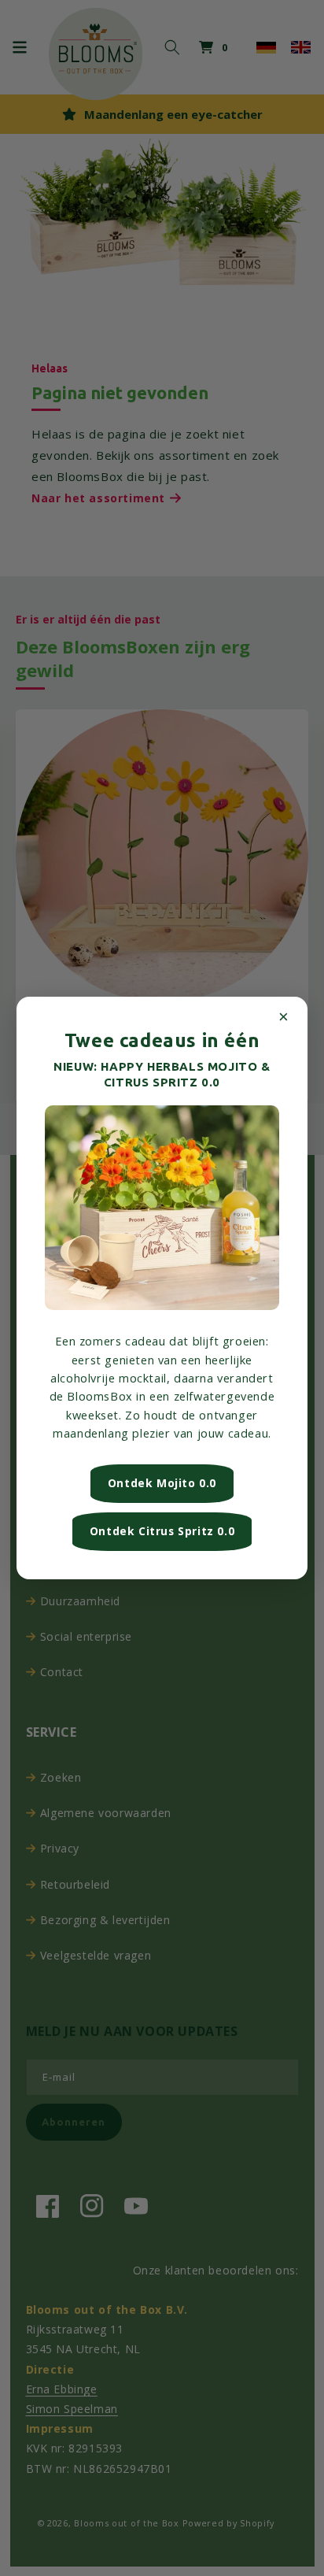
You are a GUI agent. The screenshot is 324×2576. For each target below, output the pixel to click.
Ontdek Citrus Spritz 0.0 (162, 1531)
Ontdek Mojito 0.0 (162, 1483)
